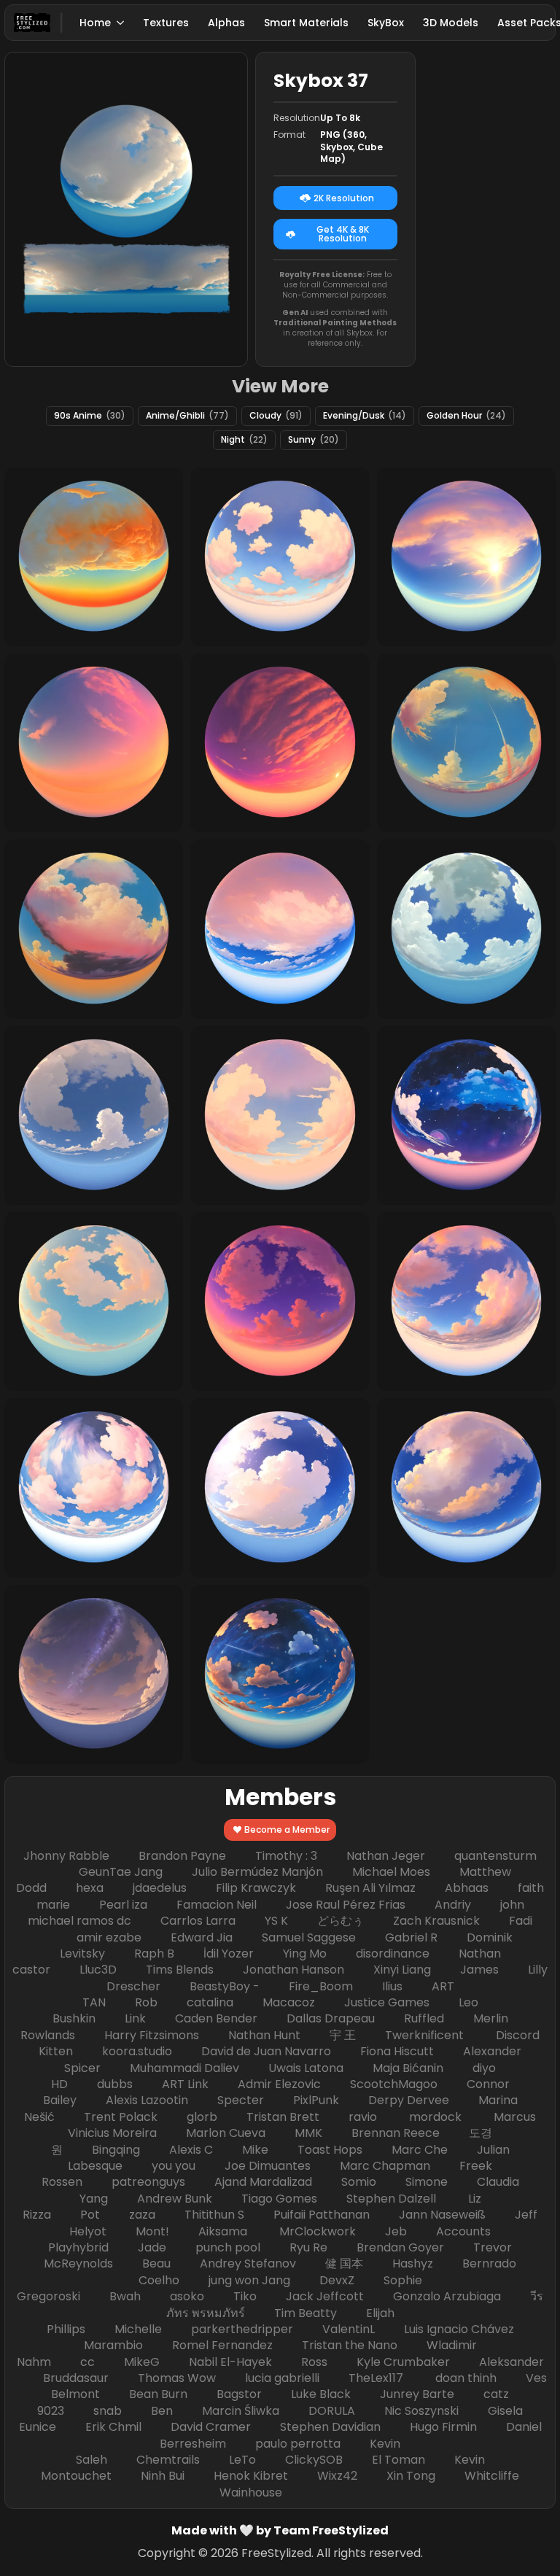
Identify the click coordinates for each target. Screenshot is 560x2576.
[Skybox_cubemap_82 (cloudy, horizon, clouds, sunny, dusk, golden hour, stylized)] (94, 1674)
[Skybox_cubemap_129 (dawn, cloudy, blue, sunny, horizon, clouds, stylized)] (466, 1301)
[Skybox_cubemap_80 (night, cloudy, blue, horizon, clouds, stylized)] (466, 1116)
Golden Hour (466, 415)
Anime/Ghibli (187, 415)
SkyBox (386, 23)
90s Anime (90, 415)
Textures (166, 23)
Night (244, 439)
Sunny (314, 439)
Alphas (226, 23)
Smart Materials (306, 23)
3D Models (451, 23)
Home (95, 23)
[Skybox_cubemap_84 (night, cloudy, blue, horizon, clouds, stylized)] (280, 1674)
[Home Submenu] (121, 23)
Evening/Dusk (365, 415)
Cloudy (276, 415)
